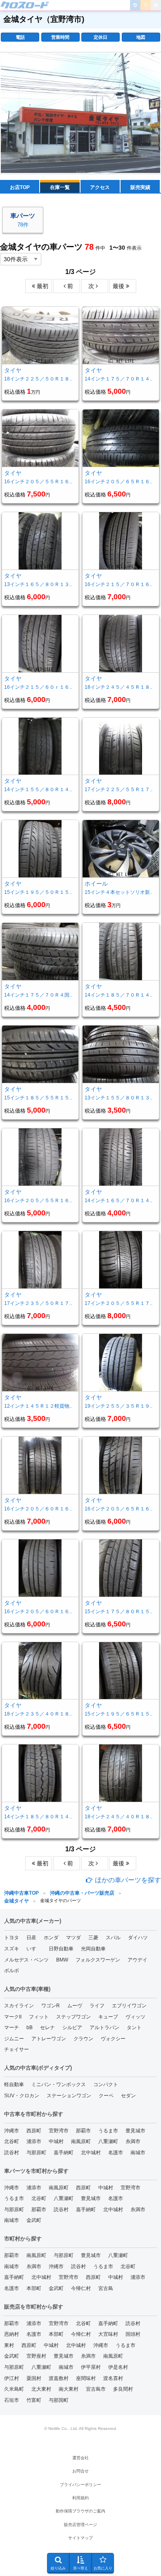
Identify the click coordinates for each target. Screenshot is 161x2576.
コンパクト (106, 2084)
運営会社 (80, 2458)
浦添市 (34, 2141)
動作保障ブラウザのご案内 (80, 2511)
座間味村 (86, 2378)
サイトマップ (80, 2538)
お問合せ (80, 2471)
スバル (113, 1938)
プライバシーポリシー (80, 2485)
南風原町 (81, 2141)
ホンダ (51, 1938)
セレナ (47, 2028)
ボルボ (12, 1971)
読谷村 (12, 2153)
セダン (128, 2096)
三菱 (93, 1938)
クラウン (83, 2039)
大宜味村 (108, 2334)
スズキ (12, 1949)
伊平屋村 (91, 2367)
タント (134, 2028)
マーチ (12, 2028)
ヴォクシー (113, 2039)
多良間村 (123, 2389)
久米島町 (14, 2389)
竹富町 (34, 2400)
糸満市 (133, 2141)
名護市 (116, 2153)
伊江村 (12, 2378)
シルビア (72, 2028)
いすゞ (34, 1949)
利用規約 (80, 2498)
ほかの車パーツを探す (127, 1880)
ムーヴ (75, 2006)
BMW (62, 1960)
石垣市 (12, 2400)
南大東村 (69, 2389)
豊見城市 (135, 2131)
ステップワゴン (73, 2017)
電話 (20, 37)
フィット (39, 2017)
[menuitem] (25, 5)
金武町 (34, 2220)
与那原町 (36, 2153)
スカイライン (19, 2006)
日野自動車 (61, 1949)
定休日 (101, 37)
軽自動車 (14, 2084)
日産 (31, 1938)
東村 (9, 2345)
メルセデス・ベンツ (26, 1960)
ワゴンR (51, 2006)
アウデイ (137, 1960)
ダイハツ (138, 1938)
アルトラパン (104, 2028)
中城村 (56, 2141)
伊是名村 (118, 2367)
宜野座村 (36, 2356)
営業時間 (60, 37)
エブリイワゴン (129, 2006)
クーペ (106, 2096)
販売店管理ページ (80, 2525)
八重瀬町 (108, 2141)
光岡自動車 (93, 1949)
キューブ (108, 2017)
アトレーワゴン (49, 2039)
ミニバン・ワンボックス (59, 2084)
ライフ (97, 2006)
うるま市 (108, 2131)
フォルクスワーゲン (98, 1960)
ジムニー (14, 2039)
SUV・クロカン (22, 2096)
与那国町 (59, 2400)
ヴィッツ (135, 2017)
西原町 (34, 2131)
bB (30, 2028)
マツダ (73, 1938)
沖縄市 (12, 2131)
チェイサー (17, 2049)
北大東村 (41, 2389)
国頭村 (133, 2334)
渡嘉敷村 (59, 2378)
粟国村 (34, 2378)
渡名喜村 (113, 2378)
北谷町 (12, 2141)
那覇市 (83, 2131)
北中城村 (91, 2153)
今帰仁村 (81, 2288)
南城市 (138, 2153)
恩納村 (12, 2334)
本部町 (34, 2288)
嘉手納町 (64, 2153)
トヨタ (12, 1938)
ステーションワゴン (69, 2096)
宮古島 (106, 2288)
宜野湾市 (59, 2131)
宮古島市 (96, 2389)
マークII (13, 2017)
